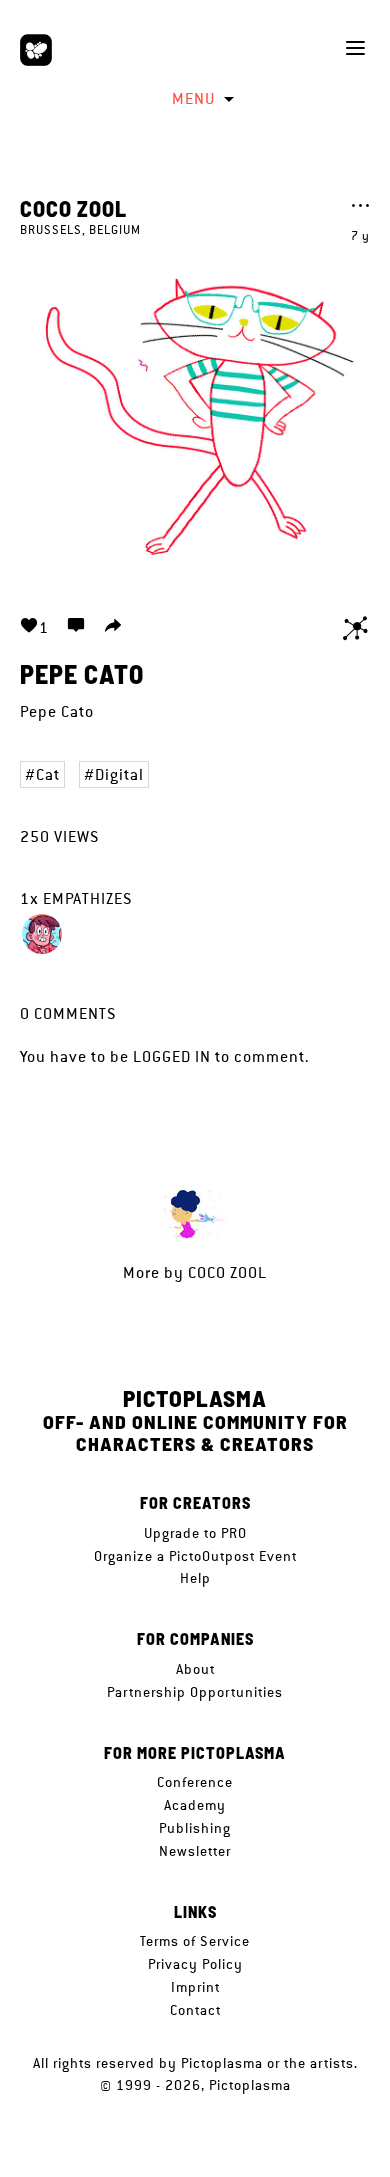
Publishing (195, 1828)
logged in (172, 1056)
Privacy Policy (195, 1964)
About (195, 1669)
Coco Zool (73, 208)
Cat (48, 774)
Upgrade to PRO (195, 1533)
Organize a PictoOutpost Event (195, 1556)
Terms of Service (195, 1941)
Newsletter (195, 1851)
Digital (119, 774)
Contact (195, 2010)
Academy (195, 1805)
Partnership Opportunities (195, 1692)
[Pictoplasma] (36, 50)
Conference (195, 1782)
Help (195, 1578)
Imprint (195, 1987)
